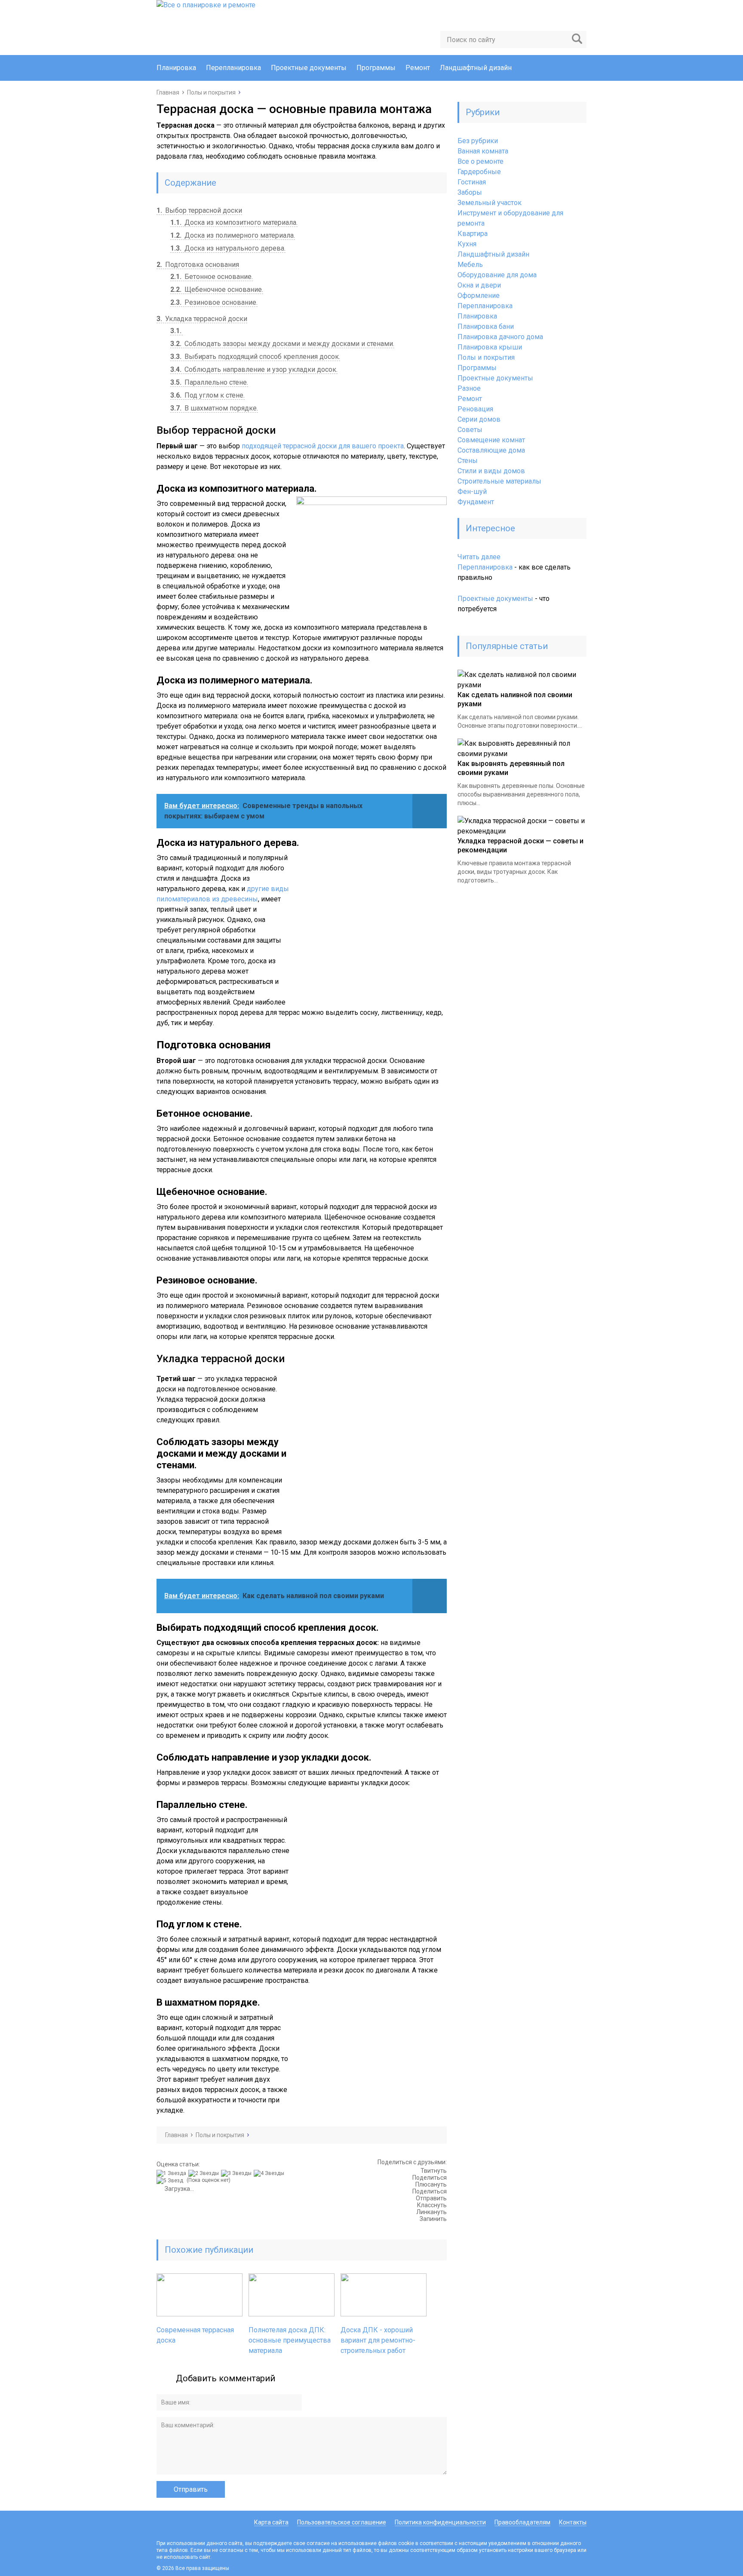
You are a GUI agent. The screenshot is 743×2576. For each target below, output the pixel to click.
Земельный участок (490, 203)
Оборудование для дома (497, 275)
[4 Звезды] (270, 2173)
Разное (469, 388)
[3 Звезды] (237, 2173)
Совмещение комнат (491, 440)
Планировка (176, 68)
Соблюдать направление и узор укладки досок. (254, 369)
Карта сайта (271, 2522)
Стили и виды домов (491, 471)
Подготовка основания (198, 265)
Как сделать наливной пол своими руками (515, 699)
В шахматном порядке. (214, 408)
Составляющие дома (491, 450)
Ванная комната (483, 151)
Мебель (470, 265)
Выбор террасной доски (199, 210)
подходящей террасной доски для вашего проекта (323, 446)
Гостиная (472, 182)
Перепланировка (233, 68)
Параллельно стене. (209, 382)
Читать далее (479, 557)
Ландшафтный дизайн (476, 68)
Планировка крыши (490, 347)
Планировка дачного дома (500, 337)
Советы (470, 430)
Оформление (479, 296)
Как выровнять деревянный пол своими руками (511, 768)
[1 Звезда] (172, 2173)
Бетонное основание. (212, 277)
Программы (376, 68)
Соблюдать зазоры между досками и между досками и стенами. (282, 344)
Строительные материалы (499, 481)
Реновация (475, 409)
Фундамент (476, 502)
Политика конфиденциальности (440, 2522)
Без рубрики (478, 141)
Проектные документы (309, 68)
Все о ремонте (480, 161)
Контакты (573, 2522)
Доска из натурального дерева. (228, 248)
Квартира (473, 234)
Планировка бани (486, 326)
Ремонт (418, 68)
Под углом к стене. (207, 395)
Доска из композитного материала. (234, 222)
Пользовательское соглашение (342, 2522)
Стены (468, 461)
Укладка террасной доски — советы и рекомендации (520, 845)
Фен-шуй (472, 492)
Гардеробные (479, 172)
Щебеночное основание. (217, 289)
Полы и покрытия (486, 357)
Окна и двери (479, 285)
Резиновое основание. (214, 302)
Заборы (470, 192)
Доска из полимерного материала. (233, 235)
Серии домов (479, 419)
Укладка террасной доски (202, 319)
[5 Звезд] (171, 2181)
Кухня (467, 244)
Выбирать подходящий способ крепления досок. (255, 357)
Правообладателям (522, 2522)
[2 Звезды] (205, 2173)
